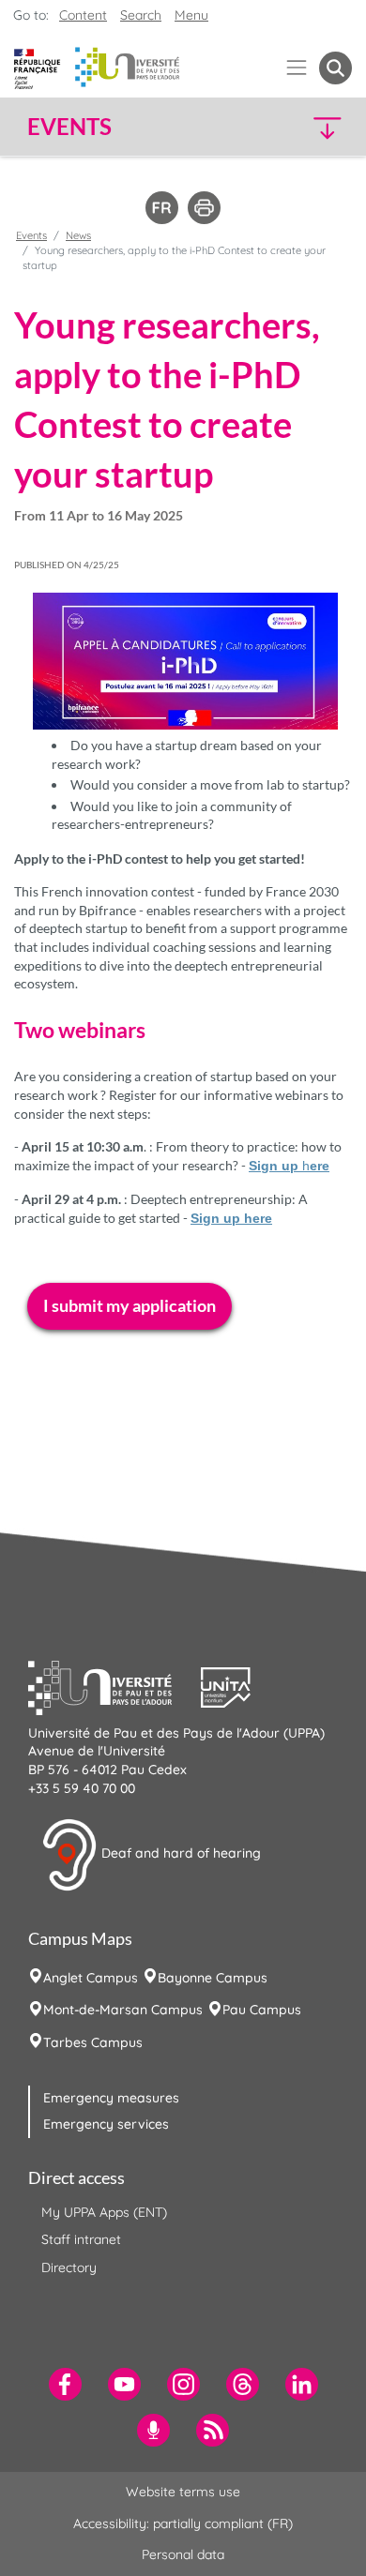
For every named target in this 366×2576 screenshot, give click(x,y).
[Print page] (204, 206)
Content (83, 15)
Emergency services (106, 2124)
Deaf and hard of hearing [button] (179, 1853)
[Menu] (297, 68)
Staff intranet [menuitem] (81, 2239)
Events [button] (69, 127)
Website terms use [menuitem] (183, 2492)
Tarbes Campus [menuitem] (93, 2042)
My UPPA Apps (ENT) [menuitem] (104, 2212)
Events (31, 235)
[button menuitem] (335, 68)
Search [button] (141, 15)
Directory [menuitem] (69, 2267)
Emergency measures (111, 2098)
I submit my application (130, 1305)
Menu (191, 15)
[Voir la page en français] (162, 206)
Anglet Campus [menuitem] (91, 1978)
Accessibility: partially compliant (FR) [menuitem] (183, 2523)
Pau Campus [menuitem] (262, 2010)
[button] (314, 127)
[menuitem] (65, 2384)
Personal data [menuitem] (183, 2554)
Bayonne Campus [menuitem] (213, 1978)
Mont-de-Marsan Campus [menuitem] (123, 2010)
